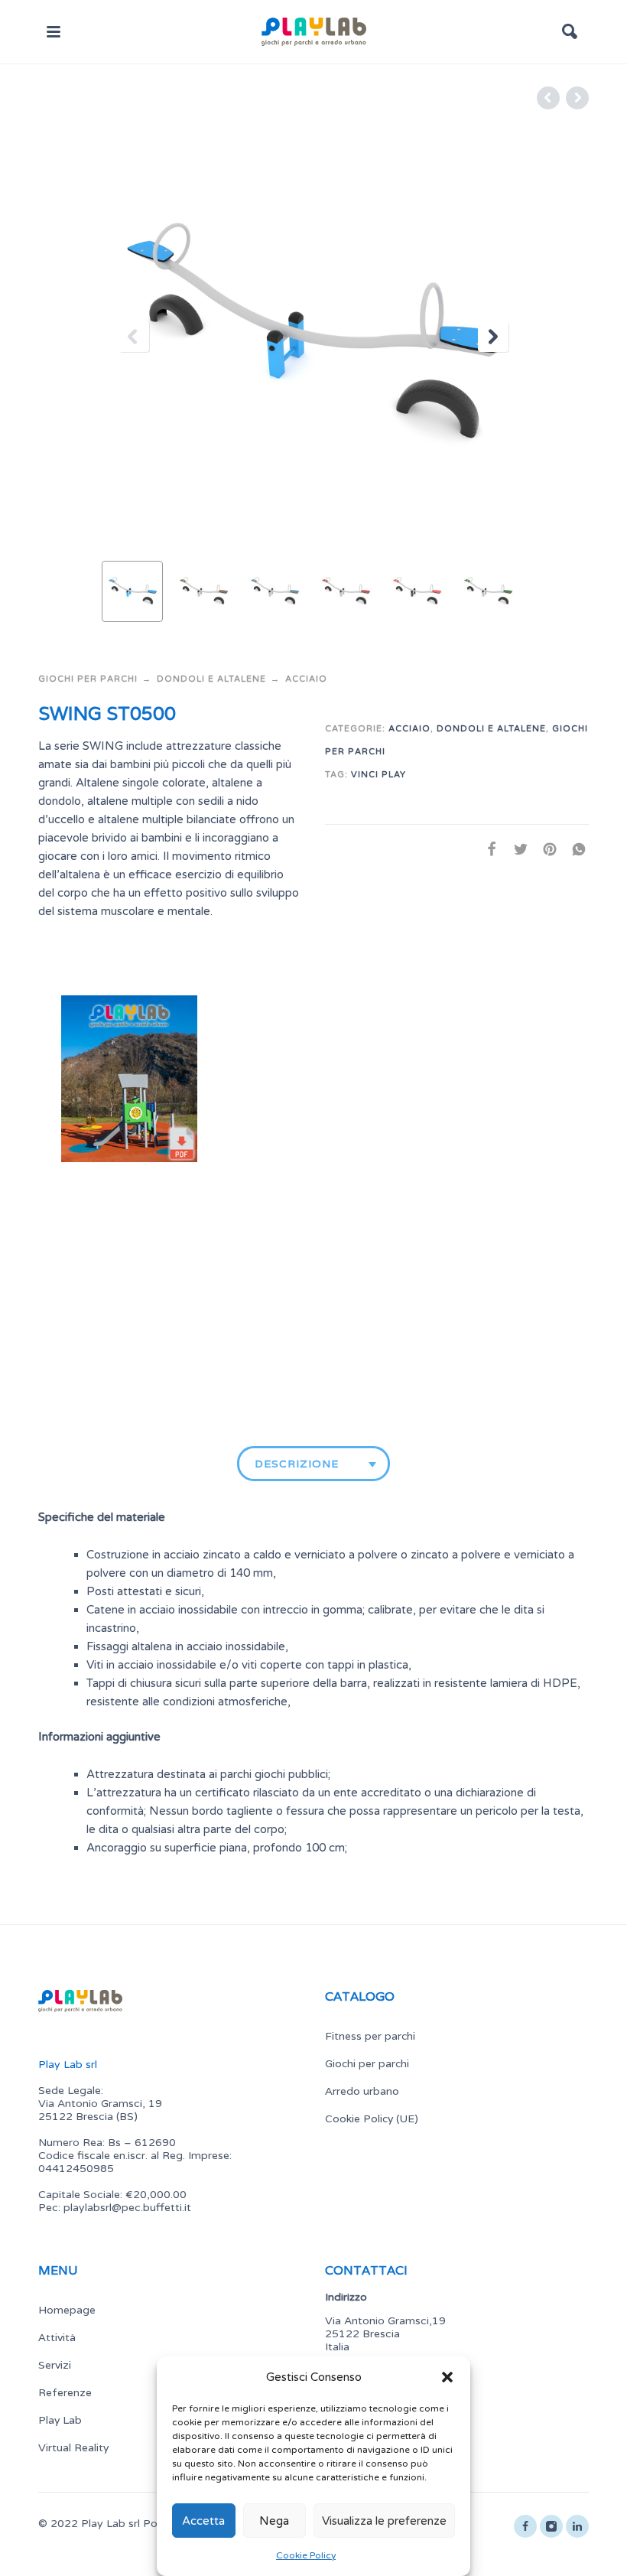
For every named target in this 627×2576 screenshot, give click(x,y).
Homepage (67, 2310)
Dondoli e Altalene (211, 679)
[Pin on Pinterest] (545, 850)
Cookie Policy (306, 2555)
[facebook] (525, 2526)
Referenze (65, 2392)
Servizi (55, 2365)
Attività (57, 2337)
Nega (274, 2521)
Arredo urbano (362, 2091)
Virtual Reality (73, 2447)
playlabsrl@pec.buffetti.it (127, 2208)
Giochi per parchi (88, 679)
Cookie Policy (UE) (372, 2118)
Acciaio (306, 679)
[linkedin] (577, 2526)
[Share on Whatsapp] (574, 850)
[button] (447, 2377)
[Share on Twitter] (516, 850)
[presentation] (134, 337)
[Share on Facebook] (487, 850)
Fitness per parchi (370, 2036)
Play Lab (60, 2420)
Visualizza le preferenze (384, 2521)
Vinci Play (378, 775)
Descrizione (297, 1464)
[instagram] (551, 2526)
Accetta (203, 2521)
